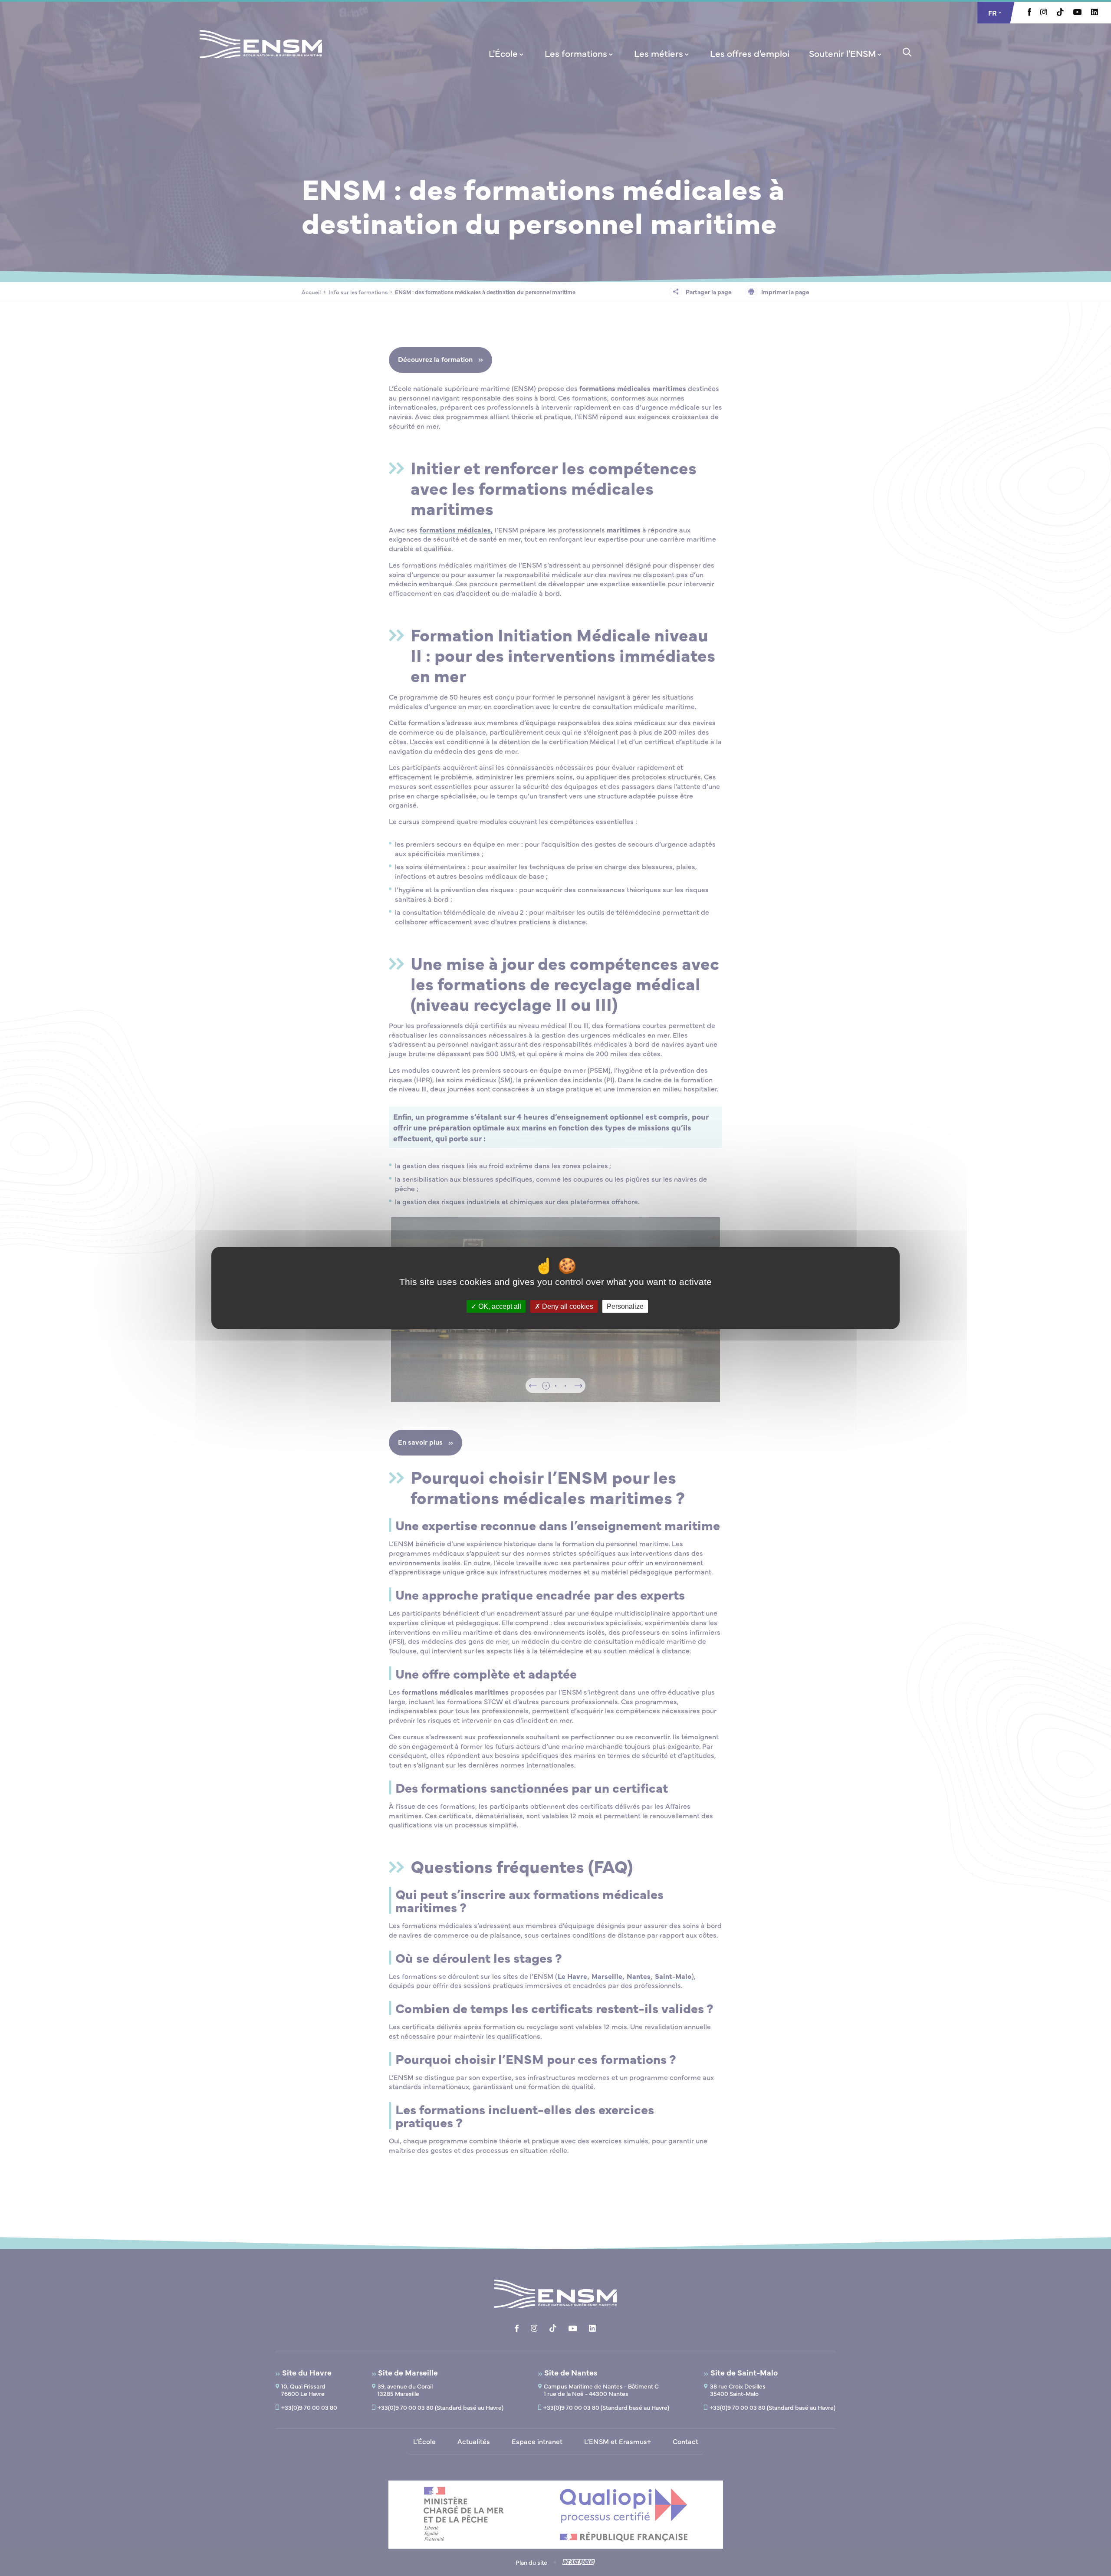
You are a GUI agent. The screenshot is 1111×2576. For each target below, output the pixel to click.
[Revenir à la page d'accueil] (261, 56)
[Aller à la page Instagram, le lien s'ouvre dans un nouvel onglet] (1044, 13)
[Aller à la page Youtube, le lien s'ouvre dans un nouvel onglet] (1077, 13)
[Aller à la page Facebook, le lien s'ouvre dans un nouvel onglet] (1029, 13)
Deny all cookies (567, 1306)
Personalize (625, 1306)
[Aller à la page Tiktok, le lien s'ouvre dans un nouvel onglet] (1060, 13)
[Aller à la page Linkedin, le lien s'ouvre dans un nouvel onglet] (1095, 13)
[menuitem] (507, 53)
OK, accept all (499, 1306)
